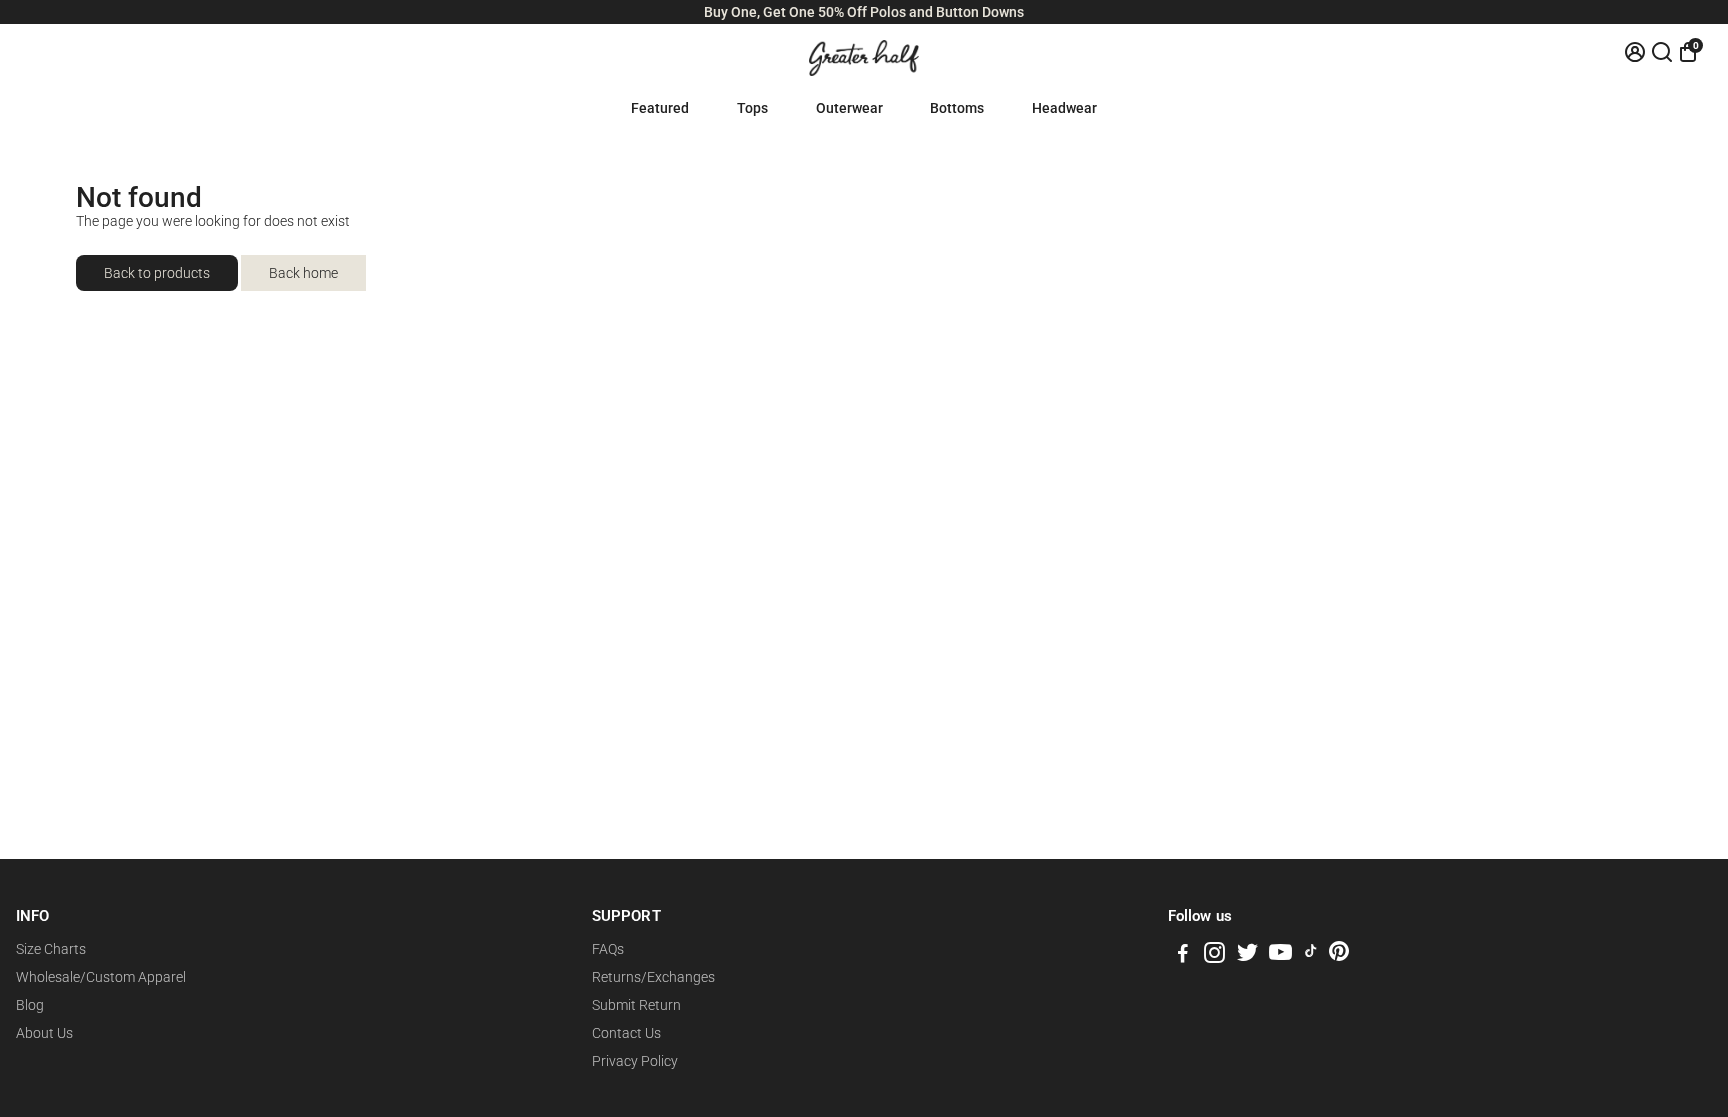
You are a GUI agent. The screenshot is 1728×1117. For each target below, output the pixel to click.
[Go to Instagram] (1214, 956)
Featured (660, 108)
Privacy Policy (635, 1061)
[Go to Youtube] (1280, 956)
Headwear (1064, 108)
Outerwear (849, 108)
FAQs (608, 949)
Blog (30, 1005)
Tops (752, 108)
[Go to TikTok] (1311, 956)
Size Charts (51, 949)
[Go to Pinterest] (1339, 956)
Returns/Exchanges (653, 977)
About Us (44, 1033)
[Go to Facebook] (1183, 956)
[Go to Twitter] (1247, 956)
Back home (303, 273)
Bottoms (957, 108)
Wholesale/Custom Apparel (101, 977)
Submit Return (636, 1005)
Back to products (157, 273)
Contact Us (626, 1033)
